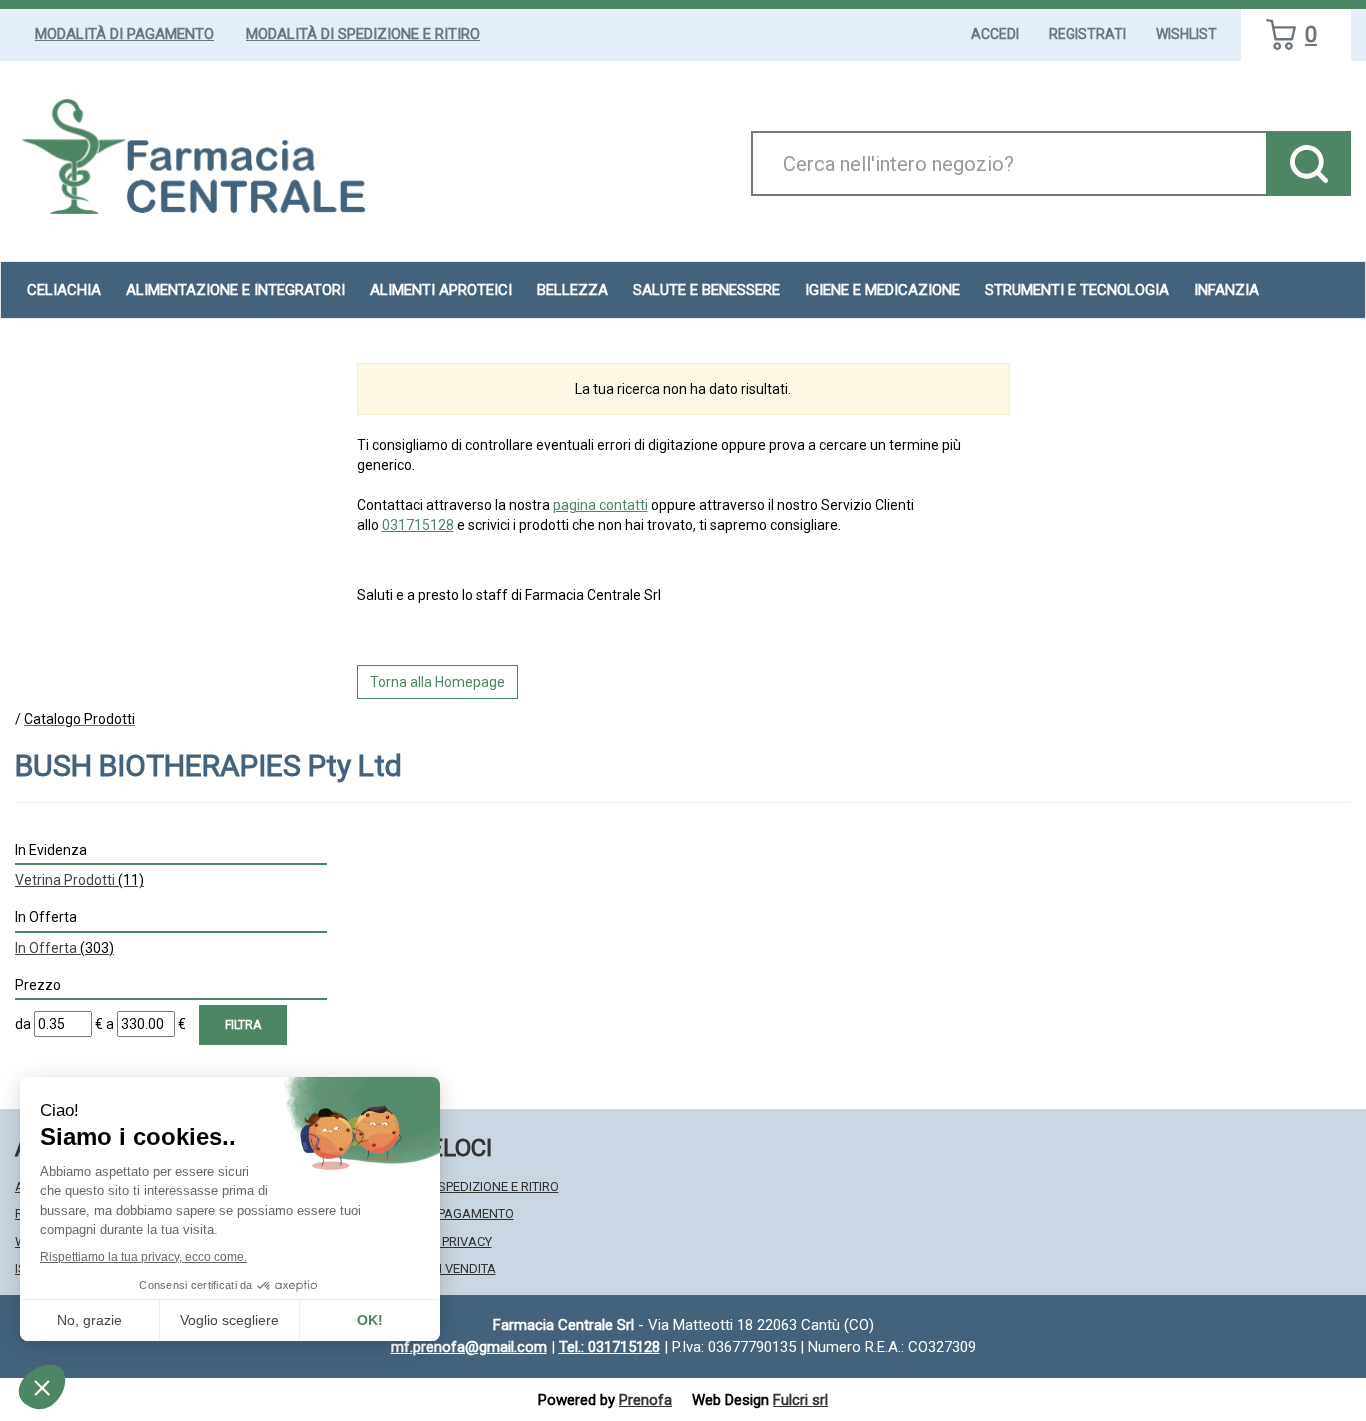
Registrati (1087, 34)
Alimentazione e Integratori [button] (235, 290)
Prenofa (645, 1400)
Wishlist (1186, 34)
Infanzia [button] (1226, 290)
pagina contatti (600, 505)
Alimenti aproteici (441, 290)
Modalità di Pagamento (124, 34)
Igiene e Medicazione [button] (882, 290)
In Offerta (64, 948)
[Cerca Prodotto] (1308, 163)
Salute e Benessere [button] (706, 290)
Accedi (995, 34)
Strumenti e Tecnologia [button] (1077, 290)
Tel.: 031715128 (609, 1347)
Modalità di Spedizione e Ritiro (363, 34)
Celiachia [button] (64, 290)
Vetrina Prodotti (79, 880)
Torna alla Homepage (437, 682)
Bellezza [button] (572, 290)
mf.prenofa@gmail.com (469, 1347)
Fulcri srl (800, 1400)
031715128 (418, 525)
